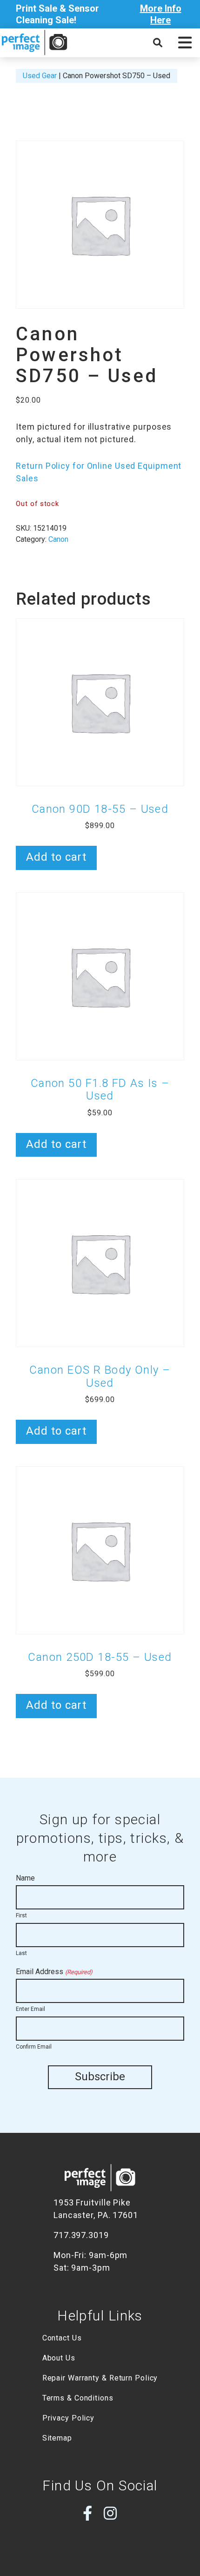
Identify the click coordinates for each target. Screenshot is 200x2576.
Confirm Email (34, 2047)
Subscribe (100, 2077)
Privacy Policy (69, 2418)
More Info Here (161, 14)
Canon (58, 539)
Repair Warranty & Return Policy (100, 2378)
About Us (59, 2358)
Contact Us (62, 2338)
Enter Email (30, 2009)
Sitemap (57, 2438)
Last (21, 1953)
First (21, 1915)
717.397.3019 (81, 2235)
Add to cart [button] (56, 857)
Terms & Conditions (78, 2398)
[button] (185, 43)
